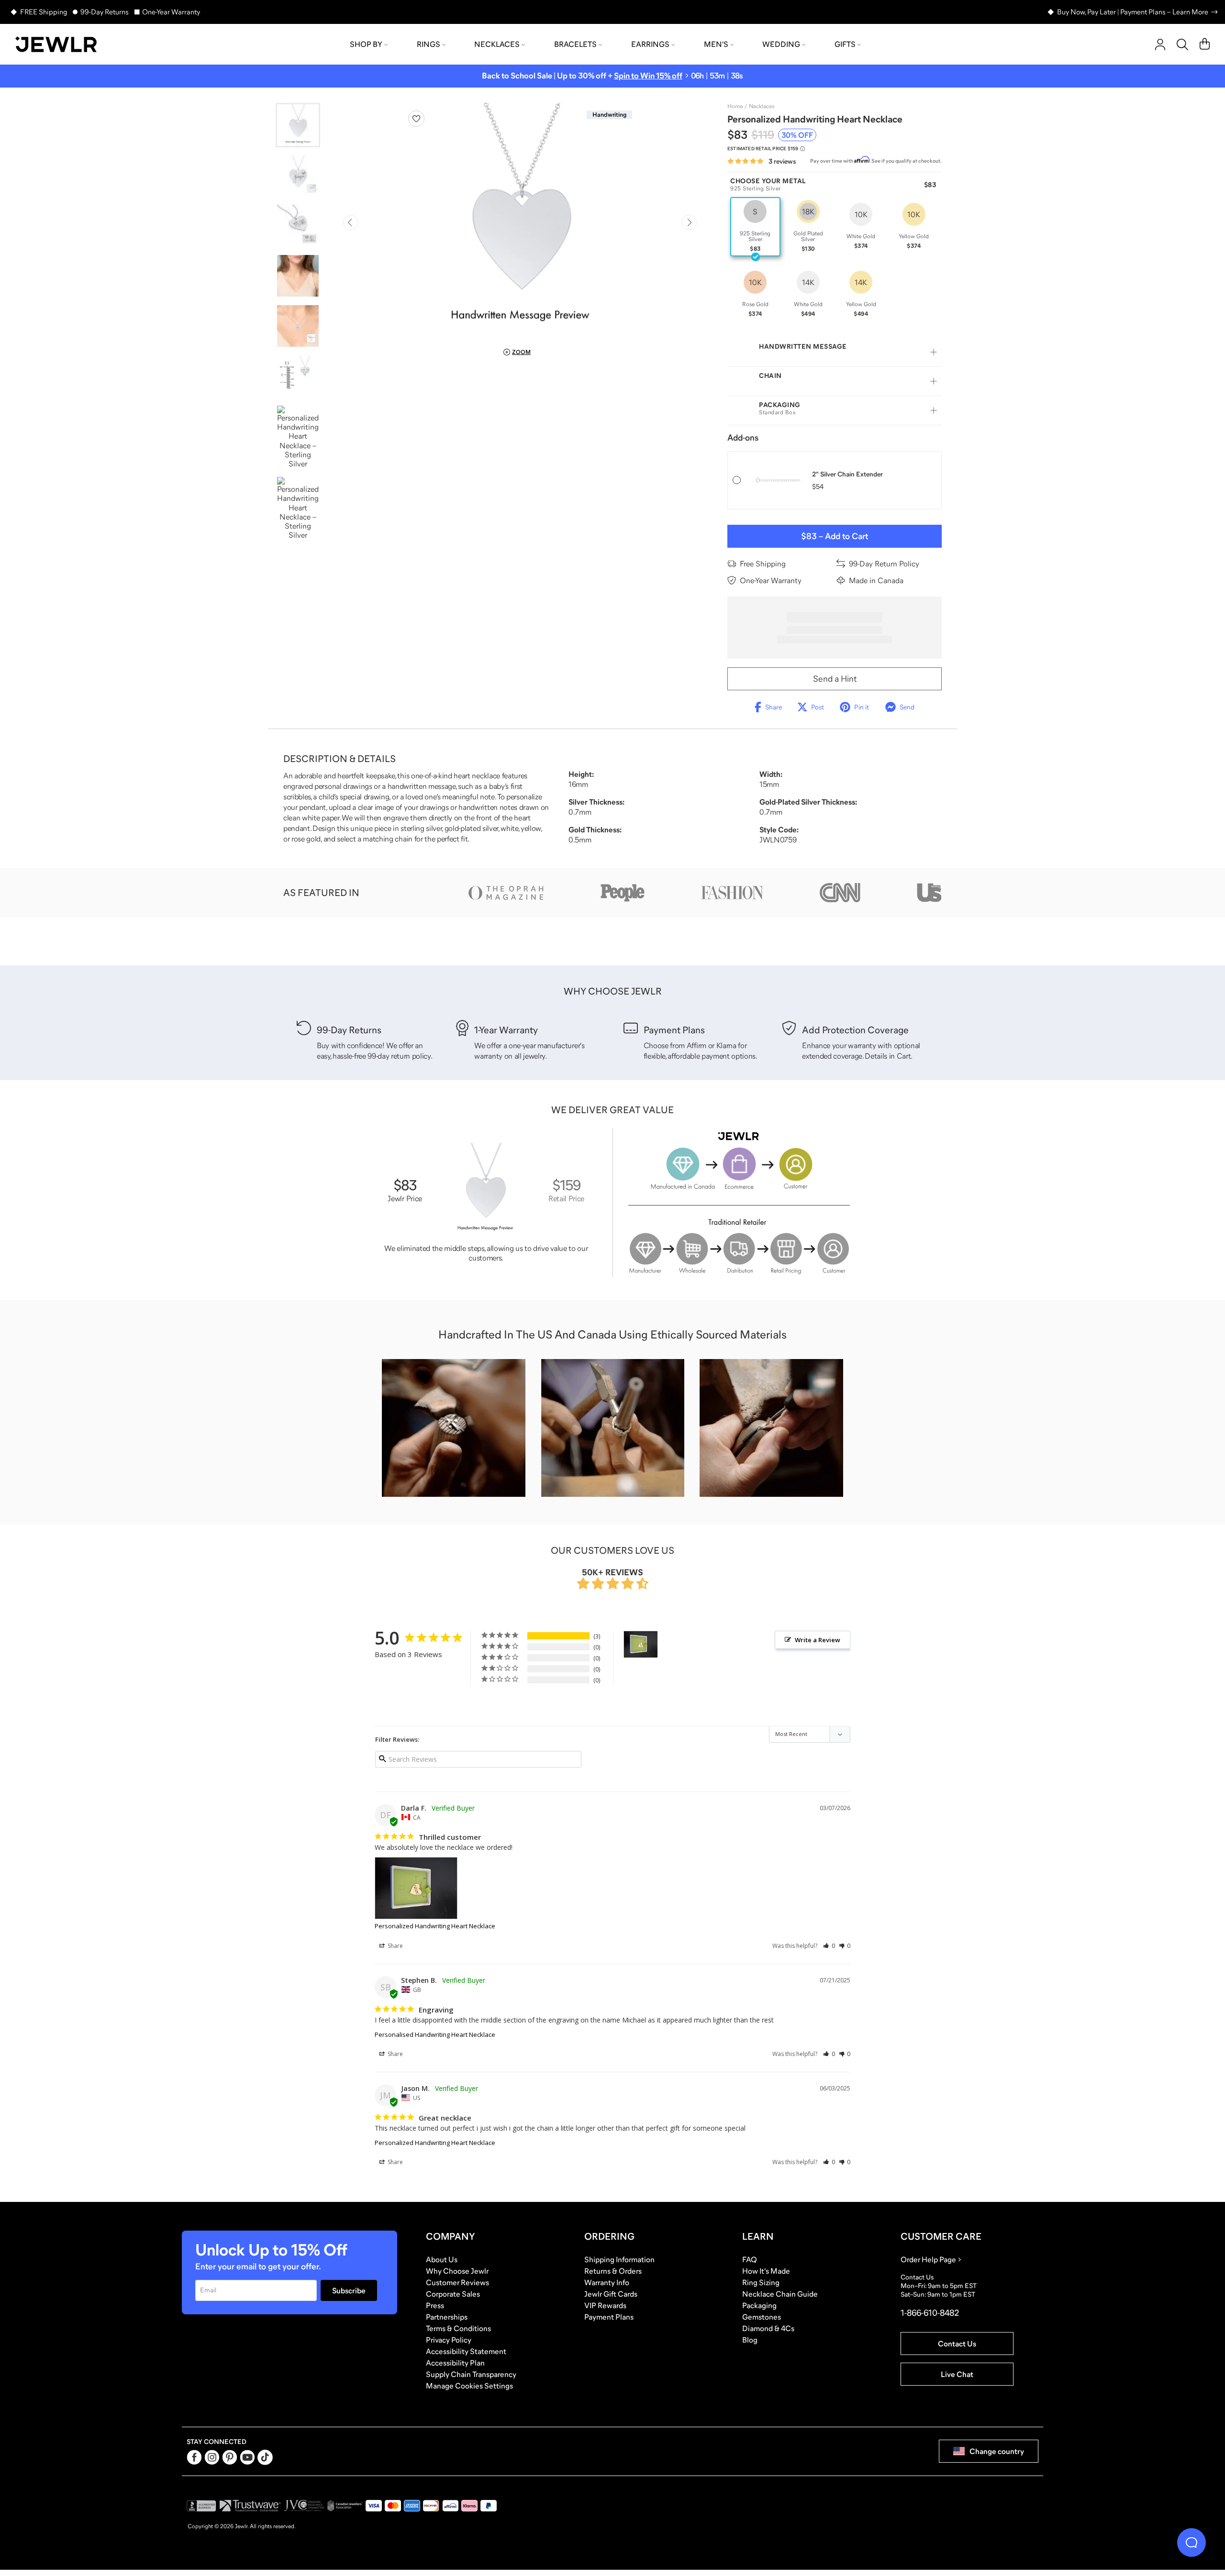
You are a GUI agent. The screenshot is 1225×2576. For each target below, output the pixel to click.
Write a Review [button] (818, 1640)
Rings (429, 44)
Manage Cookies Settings (469, 2386)
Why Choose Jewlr (457, 2271)
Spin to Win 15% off (648, 76)
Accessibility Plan (455, 2363)
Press (435, 2305)
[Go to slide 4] (298, 276)
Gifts (845, 44)
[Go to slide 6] (298, 376)
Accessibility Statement (466, 2351)
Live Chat (957, 2374)
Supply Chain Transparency (471, 2374)
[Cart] (1205, 44)
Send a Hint (835, 679)
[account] (1160, 44)
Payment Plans (609, 2317)
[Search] (1182, 44)
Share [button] (395, 1946)
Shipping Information (619, 2259)
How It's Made (766, 2271)
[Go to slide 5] (298, 326)
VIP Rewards (605, 2305)
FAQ (750, 2259)
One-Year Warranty (171, 12)
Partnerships (447, 2317)
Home (735, 106)
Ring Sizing (761, 2282)
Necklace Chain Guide (780, 2294)
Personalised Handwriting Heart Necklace (435, 2034)
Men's (716, 44)
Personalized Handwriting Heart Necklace (435, 1926)
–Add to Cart (835, 536)
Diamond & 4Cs (768, 2328)
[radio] (755, 227)
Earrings (650, 44)
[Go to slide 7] (298, 437)
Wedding (781, 44)
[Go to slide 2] (298, 175)
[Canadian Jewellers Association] (345, 2506)
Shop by (366, 44)
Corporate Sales (453, 2294)
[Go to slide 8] (298, 508)
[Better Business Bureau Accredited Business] (201, 2506)
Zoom (521, 352)
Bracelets (575, 44)
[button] (829, 1946)
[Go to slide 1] (298, 125)
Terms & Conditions (458, 2328)
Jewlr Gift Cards (611, 2294)
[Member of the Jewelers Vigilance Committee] (304, 2506)
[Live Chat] (1192, 2543)
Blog (750, 2340)
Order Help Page (928, 2259)
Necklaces (497, 44)
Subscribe (349, 2290)
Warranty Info (607, 2282)
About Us (442, 2259)
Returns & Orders (613, 2271)
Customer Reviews (457, 2282)
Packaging (759, 2305)
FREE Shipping (44, 12)
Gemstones (762, 2317)
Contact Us (957, 2344)
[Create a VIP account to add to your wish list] (416, 119)
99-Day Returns (105, 12)
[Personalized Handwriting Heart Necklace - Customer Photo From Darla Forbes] (641, 1644)
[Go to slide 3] (298, 226)
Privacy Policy (449, 2340)
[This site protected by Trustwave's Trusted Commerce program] (250, 2506)
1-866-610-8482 (930, 2313)
